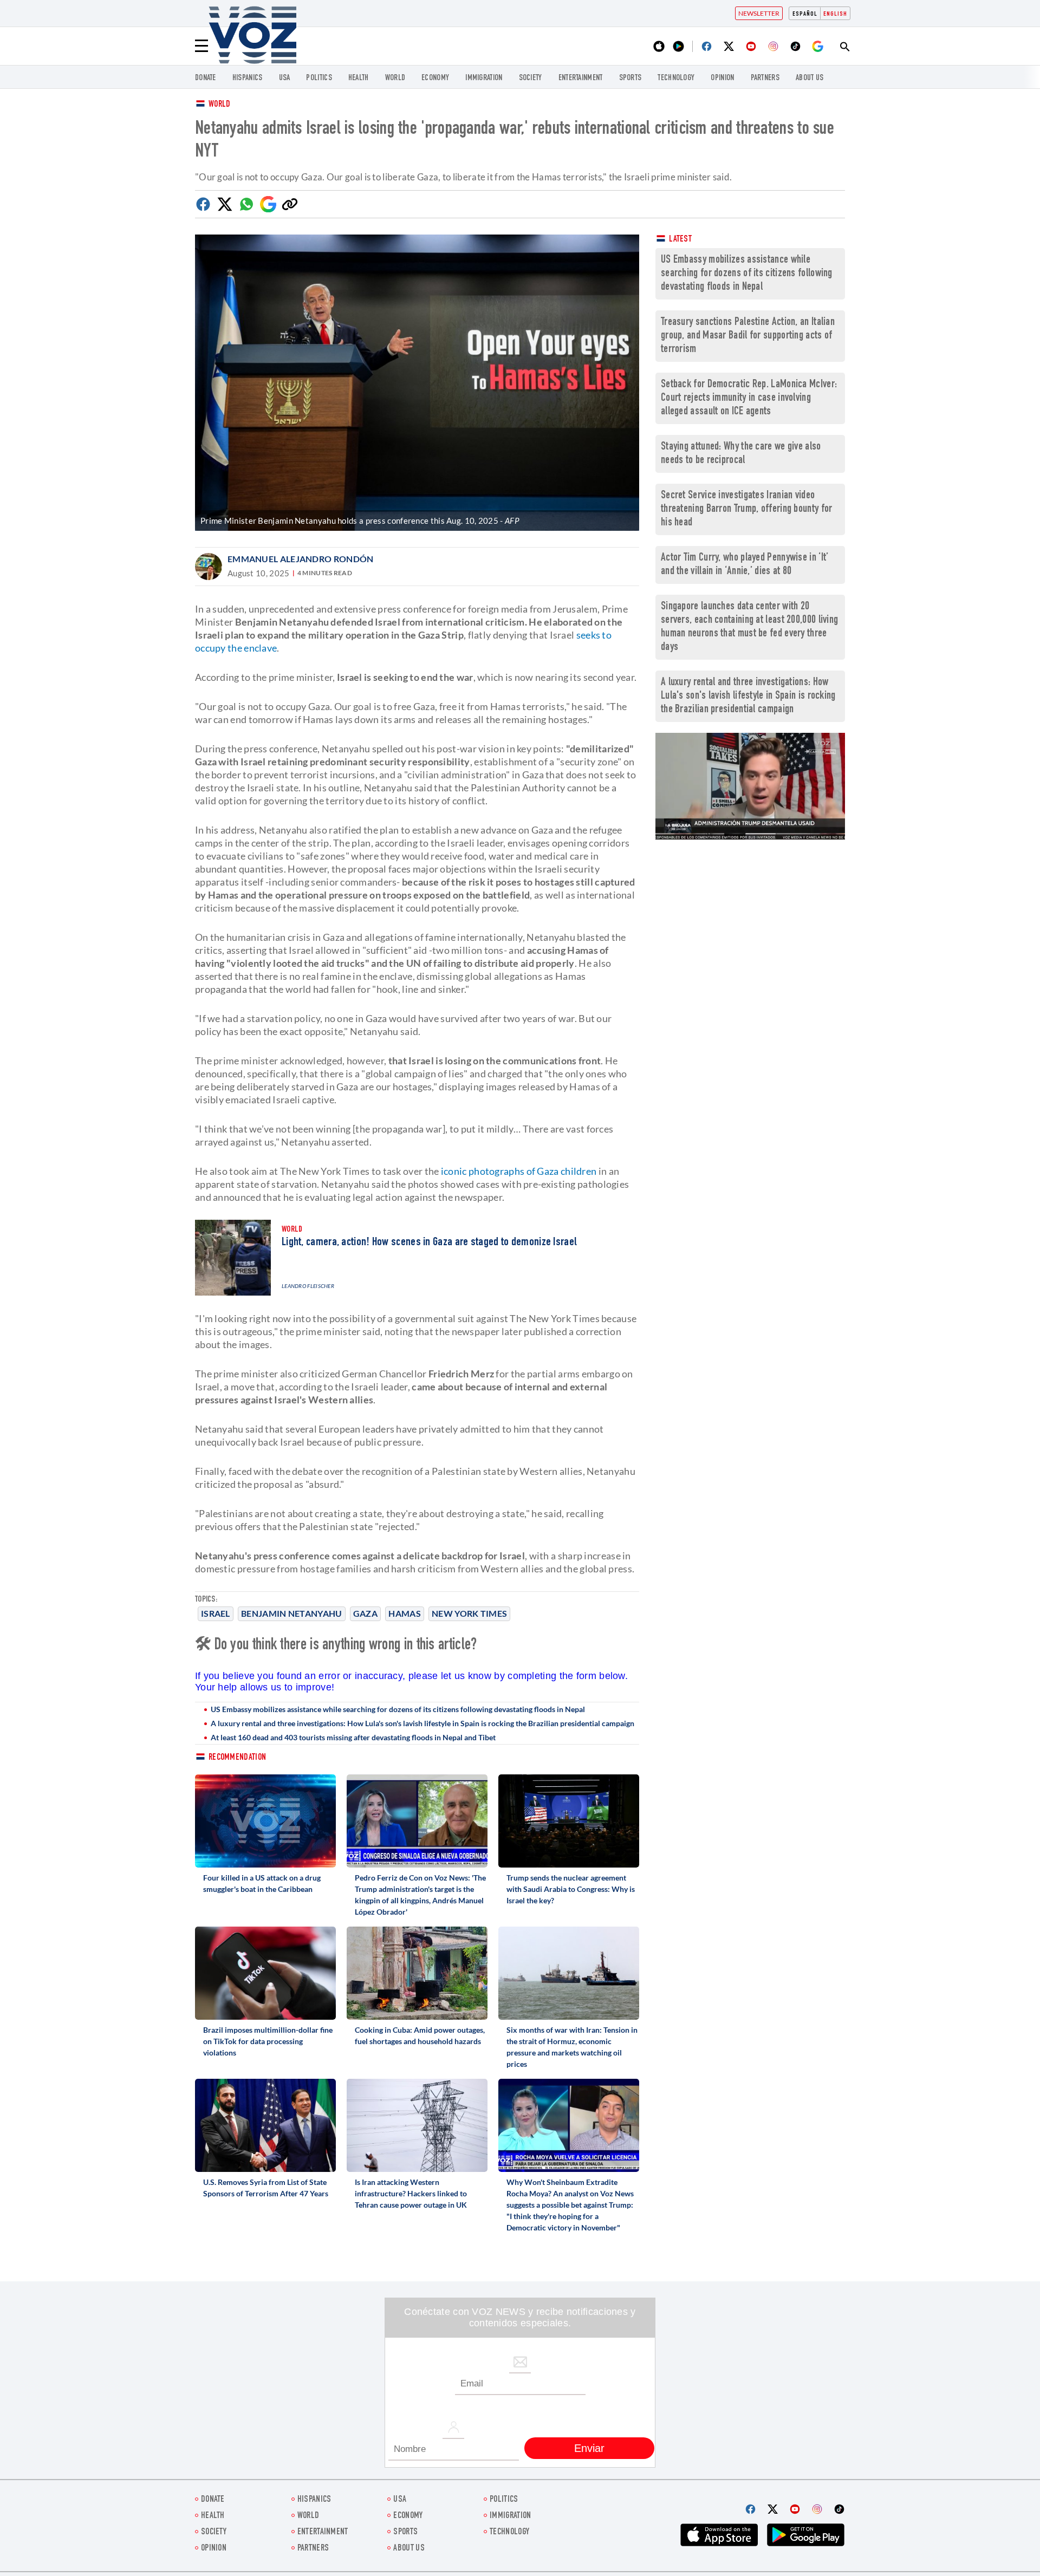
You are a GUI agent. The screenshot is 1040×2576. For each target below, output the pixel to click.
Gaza (365, 1613)
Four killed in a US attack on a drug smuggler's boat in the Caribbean (262, 1883)
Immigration (484, 78)
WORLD (395, 78)
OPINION (722, 78)
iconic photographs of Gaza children (519, 1171)
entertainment (581, 78)
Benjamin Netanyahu (291, 1613)
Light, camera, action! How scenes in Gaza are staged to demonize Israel (429, 1243)
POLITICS (319, 78)
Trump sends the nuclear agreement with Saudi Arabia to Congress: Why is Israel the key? (571, 1889)
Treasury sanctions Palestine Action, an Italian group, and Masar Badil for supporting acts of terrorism (748, 336)
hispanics (248, 78)
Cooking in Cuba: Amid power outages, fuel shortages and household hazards (420, 2035)
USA (285, 78)
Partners (765, 78)
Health (359, 78)
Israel (216, 1613)
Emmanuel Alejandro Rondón (301, 559)
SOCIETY (531, 78)
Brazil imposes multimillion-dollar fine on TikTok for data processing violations (268, 2041)
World (220, 105)
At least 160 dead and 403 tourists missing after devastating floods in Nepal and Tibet (353, 1737)
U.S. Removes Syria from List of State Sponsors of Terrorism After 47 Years (266, 2188)
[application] (750, 786)
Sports (630, 78)
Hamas (405, 1613)
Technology (676, 78)
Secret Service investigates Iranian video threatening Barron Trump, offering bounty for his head (747, 509)
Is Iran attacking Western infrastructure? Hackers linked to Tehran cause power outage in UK (411, 2193)
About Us (810, 78)
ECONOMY (435, 78)
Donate (206, 78)
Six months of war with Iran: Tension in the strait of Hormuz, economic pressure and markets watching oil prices (572, 2047)
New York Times (469, 1613)
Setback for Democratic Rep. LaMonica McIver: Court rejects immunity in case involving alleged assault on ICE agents (749, 398)
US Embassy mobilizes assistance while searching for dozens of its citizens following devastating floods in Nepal (398, 1709)
